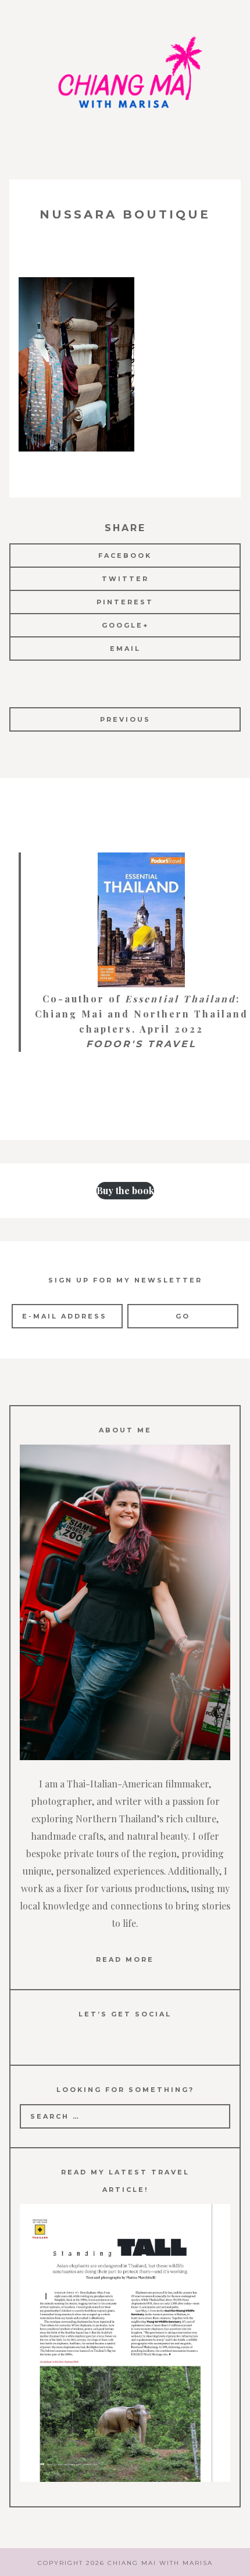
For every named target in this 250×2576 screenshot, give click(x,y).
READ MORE (125, 1959)
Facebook (125, 556)
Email (125, 649)
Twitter (125, 579)
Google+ (125, 625)
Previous (125, 719)
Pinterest (125, 602)
